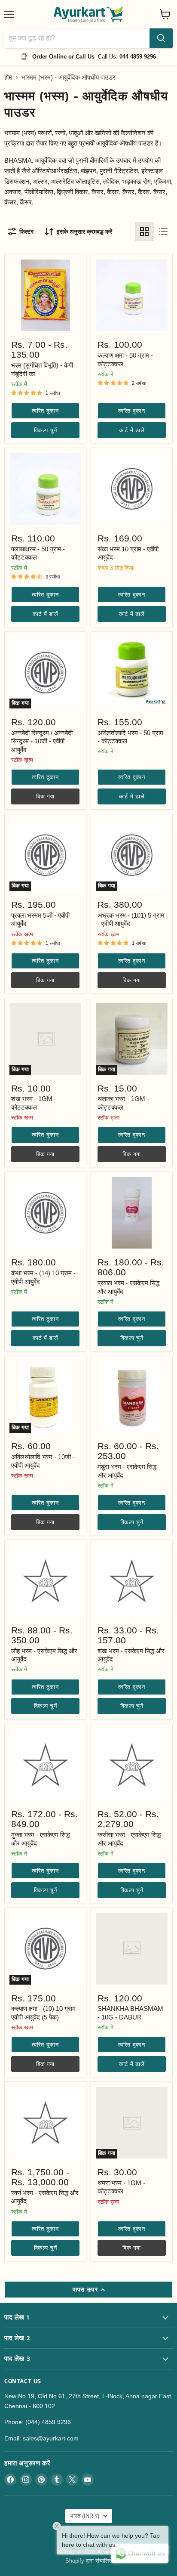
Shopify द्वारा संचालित (89, 2561)
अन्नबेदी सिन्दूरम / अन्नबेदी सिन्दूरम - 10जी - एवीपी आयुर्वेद (42, 741)
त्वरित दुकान (45, 411)
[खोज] (161, 38)
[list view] (163, 232)
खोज (88, 2543)
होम (8, 77)
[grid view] (144, 232)
